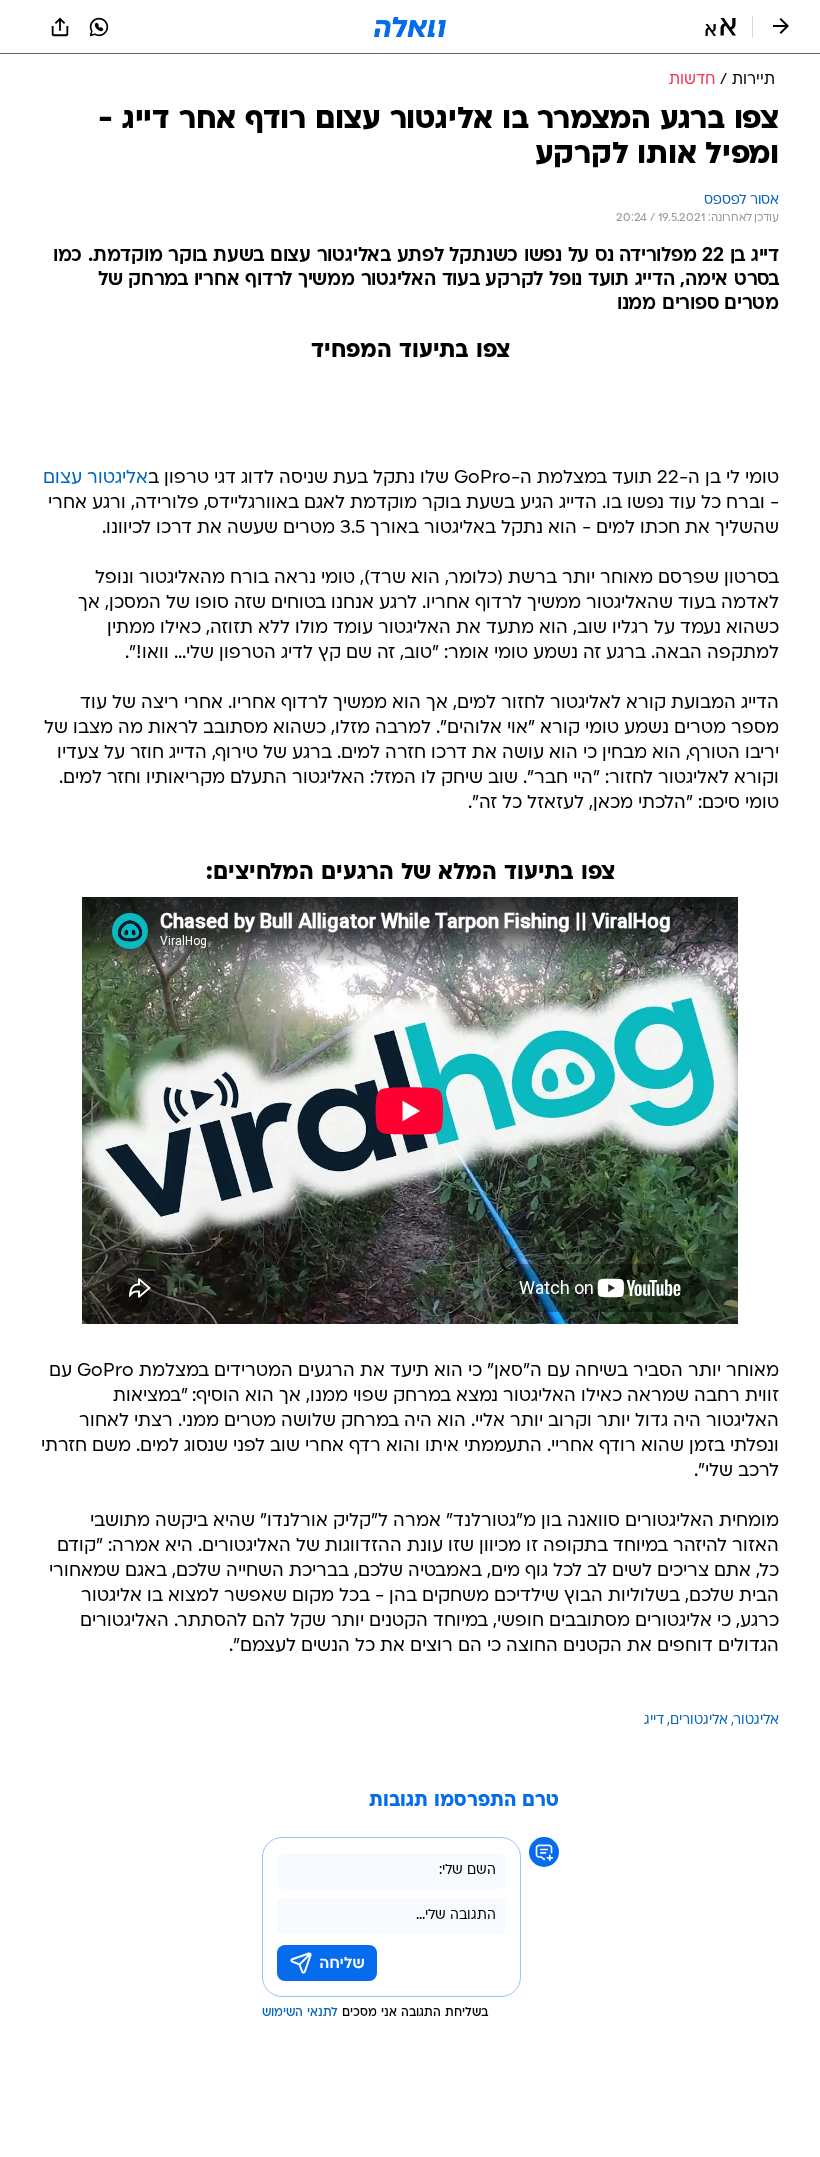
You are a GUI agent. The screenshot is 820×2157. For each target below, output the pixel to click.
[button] (720, 27)
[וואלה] (410, 27)
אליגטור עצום (95, 478)
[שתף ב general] (60, 27)
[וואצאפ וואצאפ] (99, 27)
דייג (654, 1720)
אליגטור (756, 1720)
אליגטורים (699, 1720)
